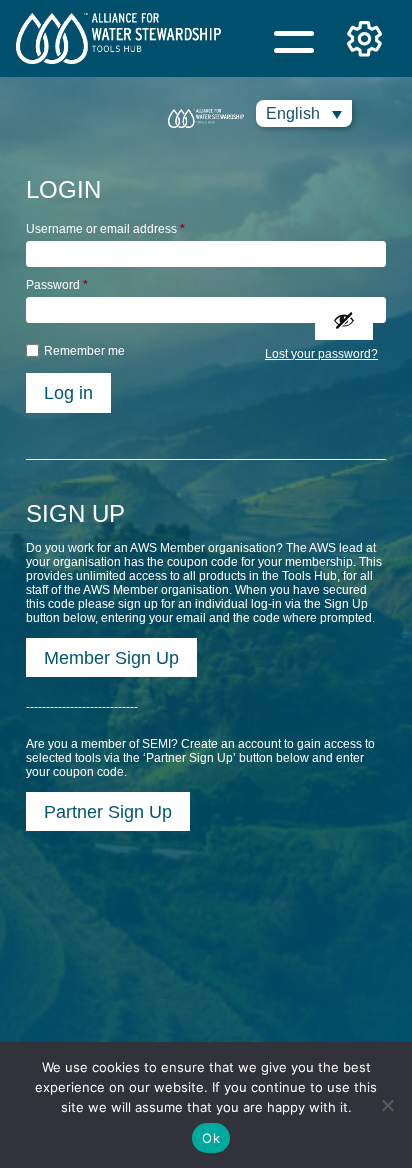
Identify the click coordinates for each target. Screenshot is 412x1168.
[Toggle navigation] (294, 38)
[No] (387, 1105)
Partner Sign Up (108, 811)
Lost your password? (321, 354)
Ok (211, 1138)
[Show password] (344, 320)
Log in (68, 392)
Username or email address (105, 229)
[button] (304, 113)
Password (57, 285)
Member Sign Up (111, 657)
